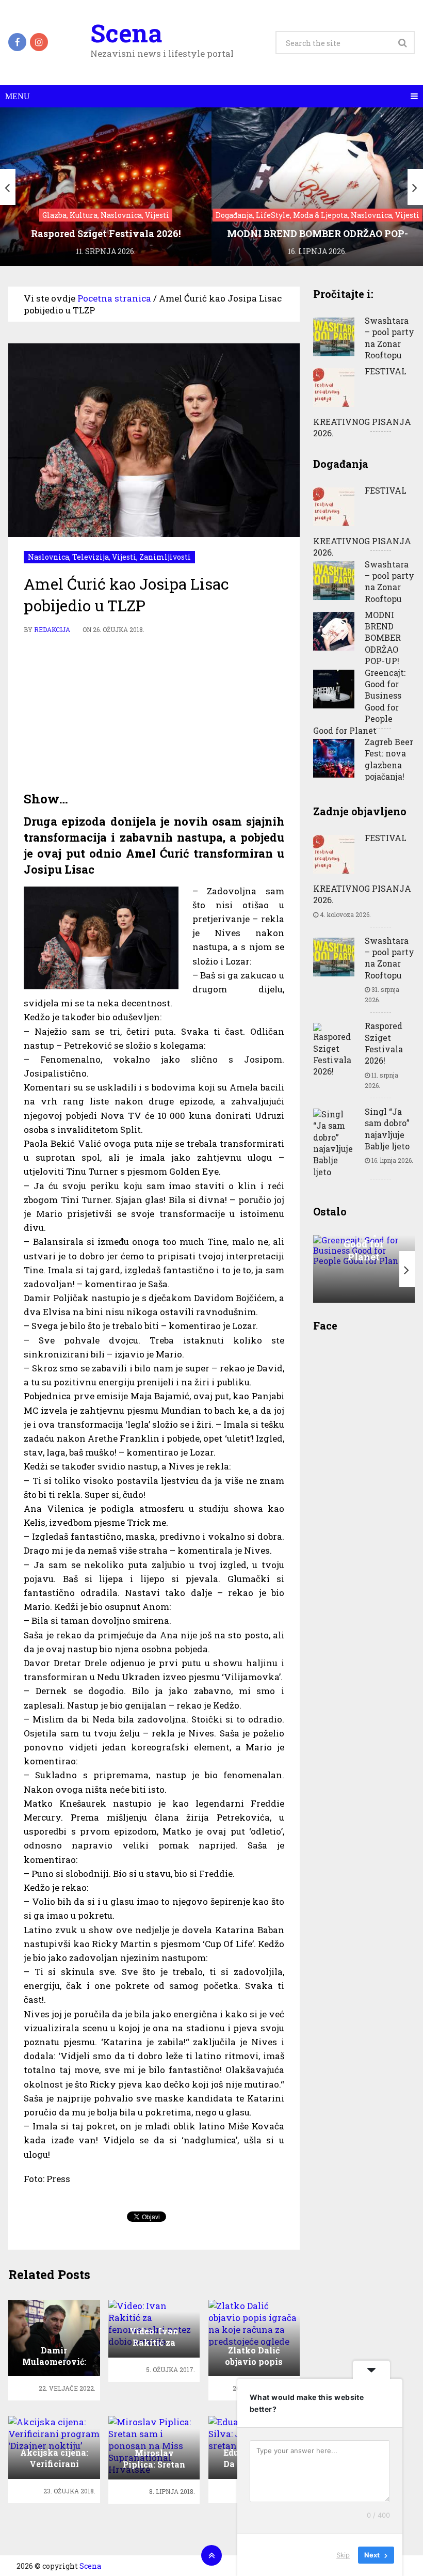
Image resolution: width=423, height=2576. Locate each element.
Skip (343, 2555)
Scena (126, 33)
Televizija (91, 557)
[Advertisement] (154, 713)
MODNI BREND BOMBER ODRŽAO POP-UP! (383, 638)
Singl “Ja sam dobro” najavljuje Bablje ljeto (387, 1129)
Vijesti (124, 557)
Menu (18, 96)
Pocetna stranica (114, 298)
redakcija (52, 629)
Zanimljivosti (165, 557)
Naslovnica (48, 557)
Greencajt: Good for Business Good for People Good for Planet (359, 701)
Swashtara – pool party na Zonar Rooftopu (389, 338)
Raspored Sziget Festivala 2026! (384, 1043)
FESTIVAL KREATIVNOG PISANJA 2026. (362, 402)
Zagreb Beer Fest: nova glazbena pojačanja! (389, 759)
